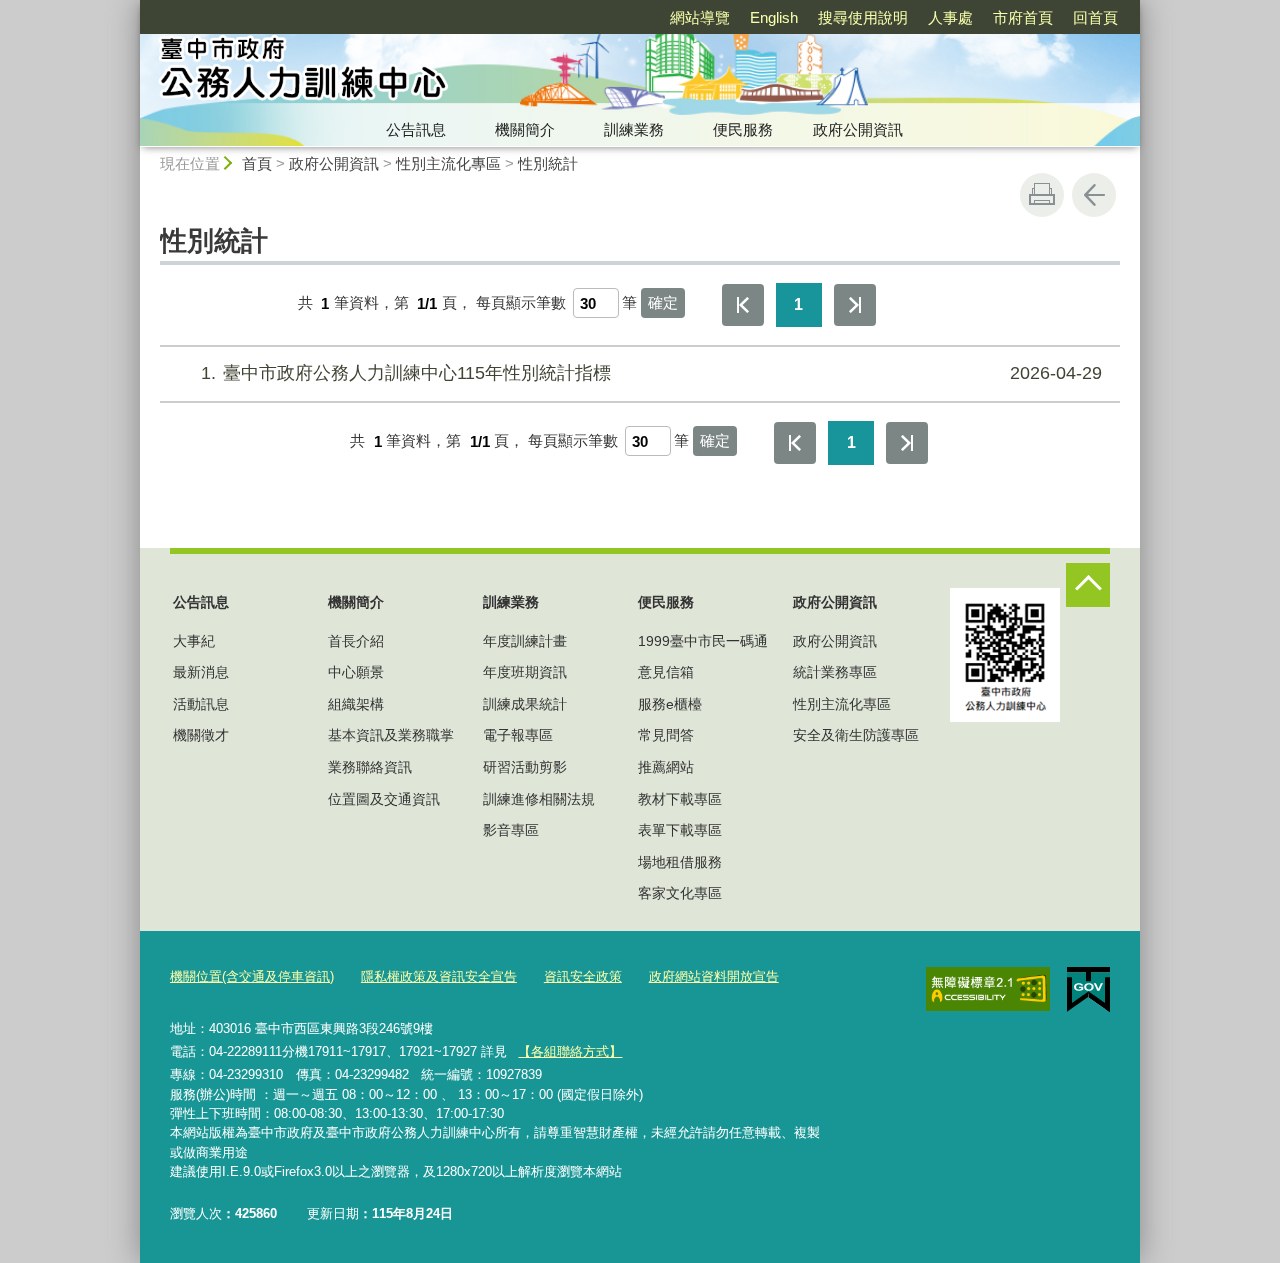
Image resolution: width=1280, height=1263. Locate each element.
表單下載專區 (680, 830)
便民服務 (743, 129)
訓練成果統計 (525, 704)
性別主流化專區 (448, 163)
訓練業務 (634, 129)
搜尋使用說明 (863, 17)
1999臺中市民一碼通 (703, 641)
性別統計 (548, 163)
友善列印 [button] (1042, 195)
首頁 (257, 163)
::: (131, 8)
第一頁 (743, 305)
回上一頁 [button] (1094, 195)
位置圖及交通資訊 (384, 799)
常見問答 (666, 735)
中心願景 (356, 672)
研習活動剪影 (525, 767)
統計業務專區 (835, 672)
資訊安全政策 (583, 976)
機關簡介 (525, 129)
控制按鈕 (1088, 585)
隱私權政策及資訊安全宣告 (439, 976)
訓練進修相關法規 (539, 799)
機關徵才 (201, 735)
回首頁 (1095, 17)
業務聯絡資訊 (370, 767)
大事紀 (194, 641)
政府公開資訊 (858, 129)
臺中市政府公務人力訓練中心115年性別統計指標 (651, 373)
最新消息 (201, 672)
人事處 (950, 17)
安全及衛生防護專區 (856, 735)
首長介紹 (356, 641)
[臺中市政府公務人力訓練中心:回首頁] (456, 73)
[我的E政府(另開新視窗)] (1088, 990)
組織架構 (356, 704)
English (774, 17)
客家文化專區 (680, 893)
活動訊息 (201, 704)
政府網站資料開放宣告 (714, 976)
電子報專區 (518, 735)
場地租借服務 (680, 862)
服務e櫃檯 (670, 704)
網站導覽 (700, 17)
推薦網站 (666, 767)
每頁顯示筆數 (521, 303)
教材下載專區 (680, 799)
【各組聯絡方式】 (570, 1051)
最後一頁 (855, 305)
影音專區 (511, 830)
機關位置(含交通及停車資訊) (252, 976)
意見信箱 (666, 672)
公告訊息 (416, 129)
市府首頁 (1023, 17)
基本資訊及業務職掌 (391, 735)
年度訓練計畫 (525, 641)
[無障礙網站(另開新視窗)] (988, 989)
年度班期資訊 (525, 672)
